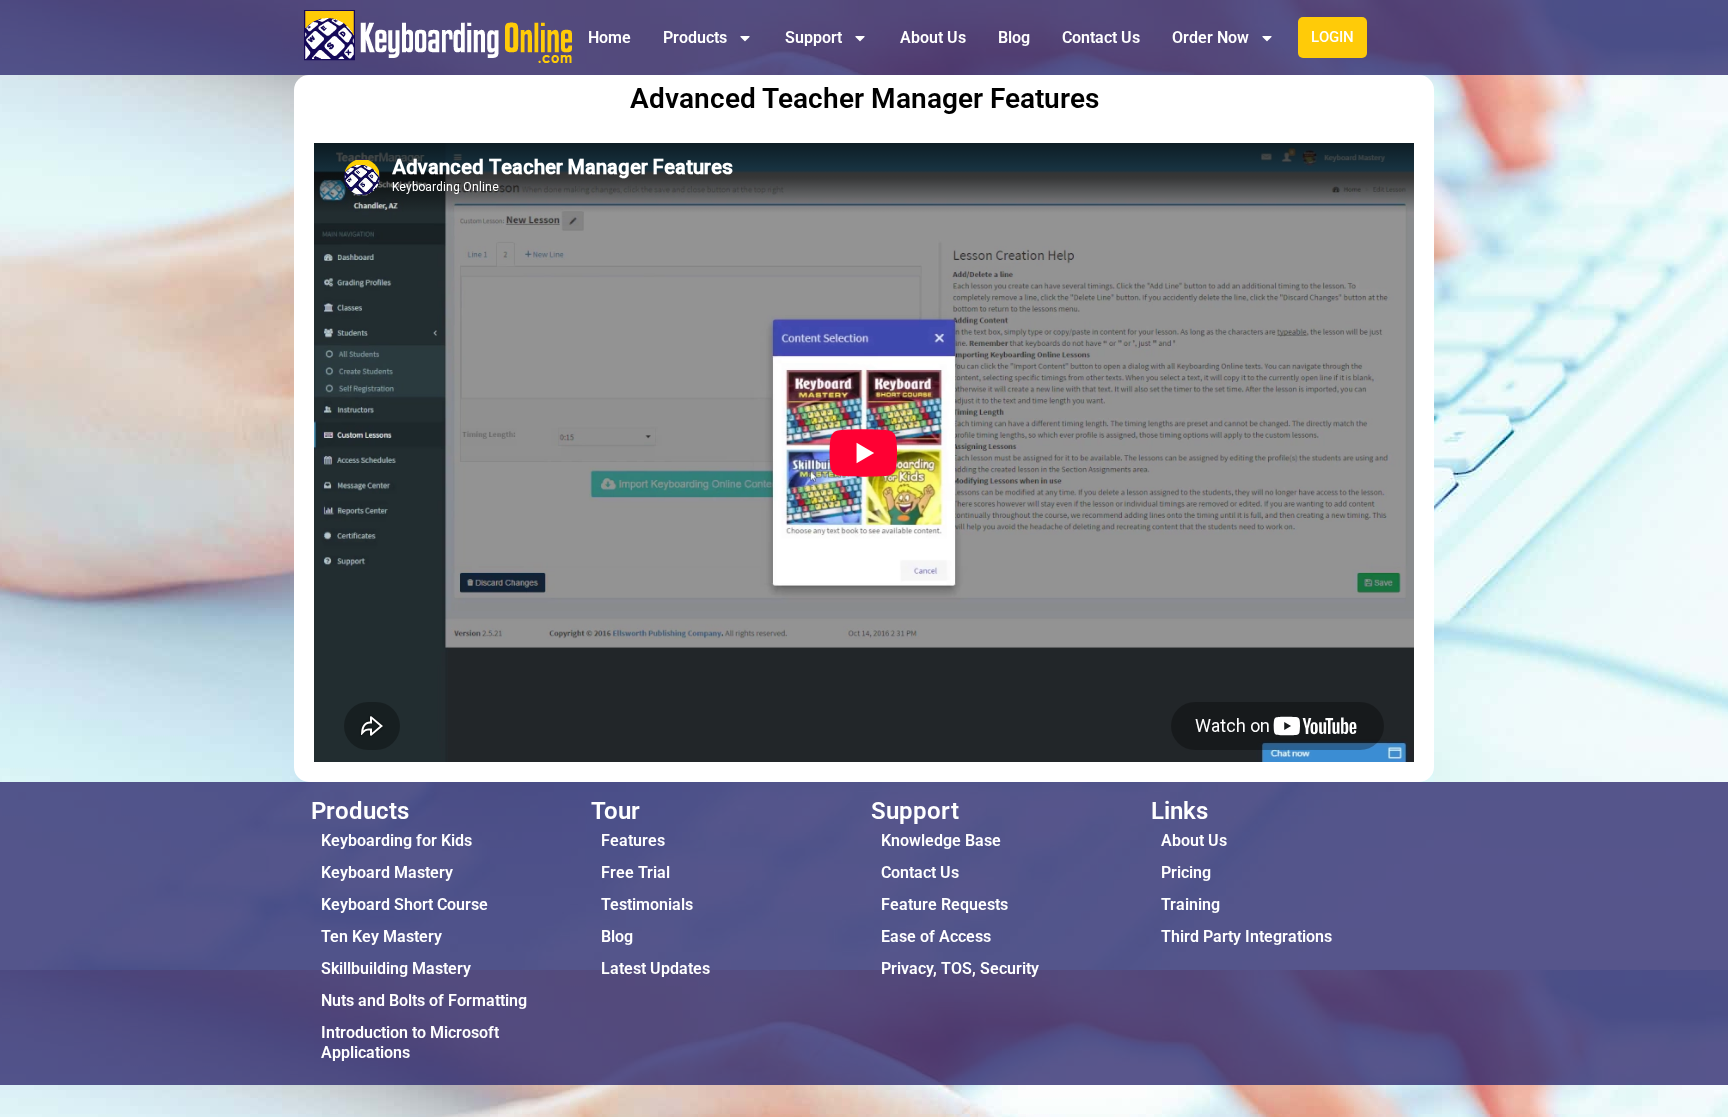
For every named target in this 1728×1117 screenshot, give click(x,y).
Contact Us (1101, 37)
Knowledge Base (941, 840)
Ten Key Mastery (381, 936)
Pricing (1186, 872)
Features (633, 840)
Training (1190, 904)
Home (609, 37)
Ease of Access (936, 936)
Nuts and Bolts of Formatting (424, 1000)
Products (695, 37)
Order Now (1210, 37)
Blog (1014, 37)
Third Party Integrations (1246, 936)
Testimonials (647, 904)
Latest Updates (655, 968)
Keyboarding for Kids (396, 840)
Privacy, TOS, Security (960, 968)
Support (813, 37)
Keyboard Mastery (387, 872)
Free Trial (635, 872)
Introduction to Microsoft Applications (410, 1042)
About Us (933, 37)
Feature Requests (944, 904)
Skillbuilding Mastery (396, 968)
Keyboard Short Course (404, 904)
